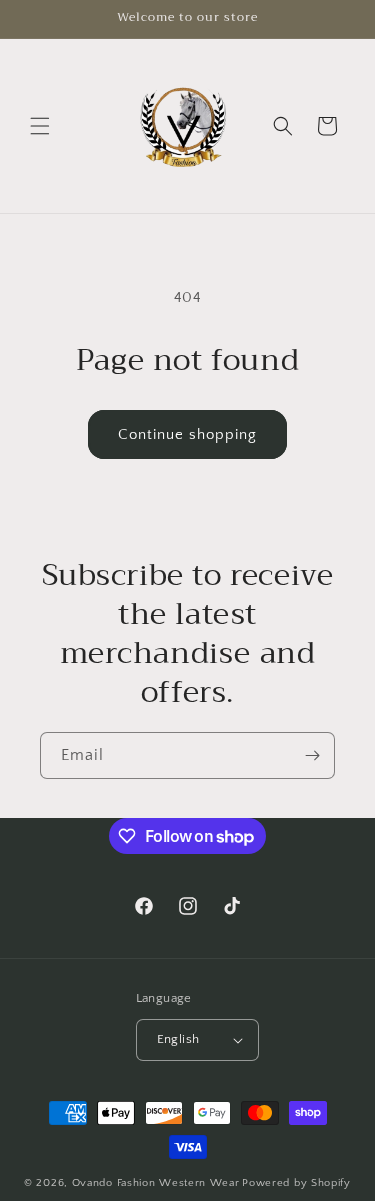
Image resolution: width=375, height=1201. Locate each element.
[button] (40, 126)
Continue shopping (187, 434)
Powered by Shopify (296, 1183)
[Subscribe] (312, 755)
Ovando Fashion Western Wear (156, 1183)
